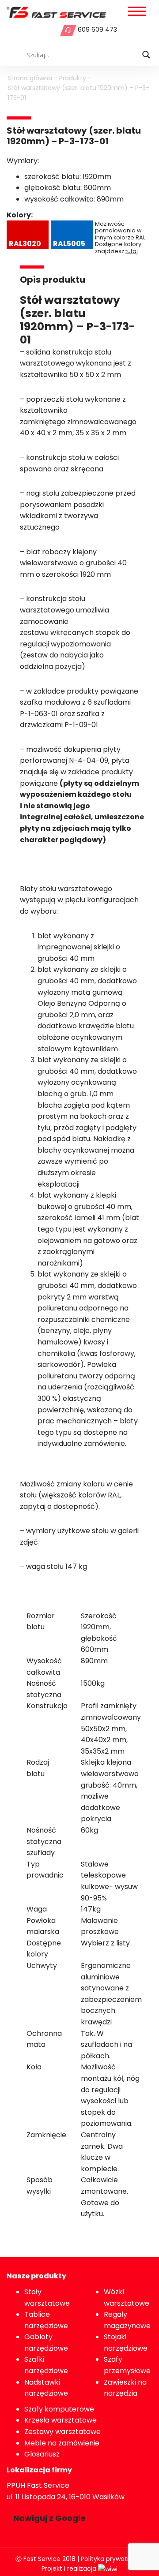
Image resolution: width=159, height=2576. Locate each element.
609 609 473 (97, 30)
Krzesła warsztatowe (61, 2420)
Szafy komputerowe (59, 2409)
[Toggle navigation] (137, 12)
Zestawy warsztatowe (62, 2432)
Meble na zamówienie (62, 2443)
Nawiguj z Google (49, 2518)
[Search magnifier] (146, 55)
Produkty (73, 78)
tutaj (132, 251)
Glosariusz (42, 2454)
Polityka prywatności (112, 2559)
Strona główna (30, 78)
